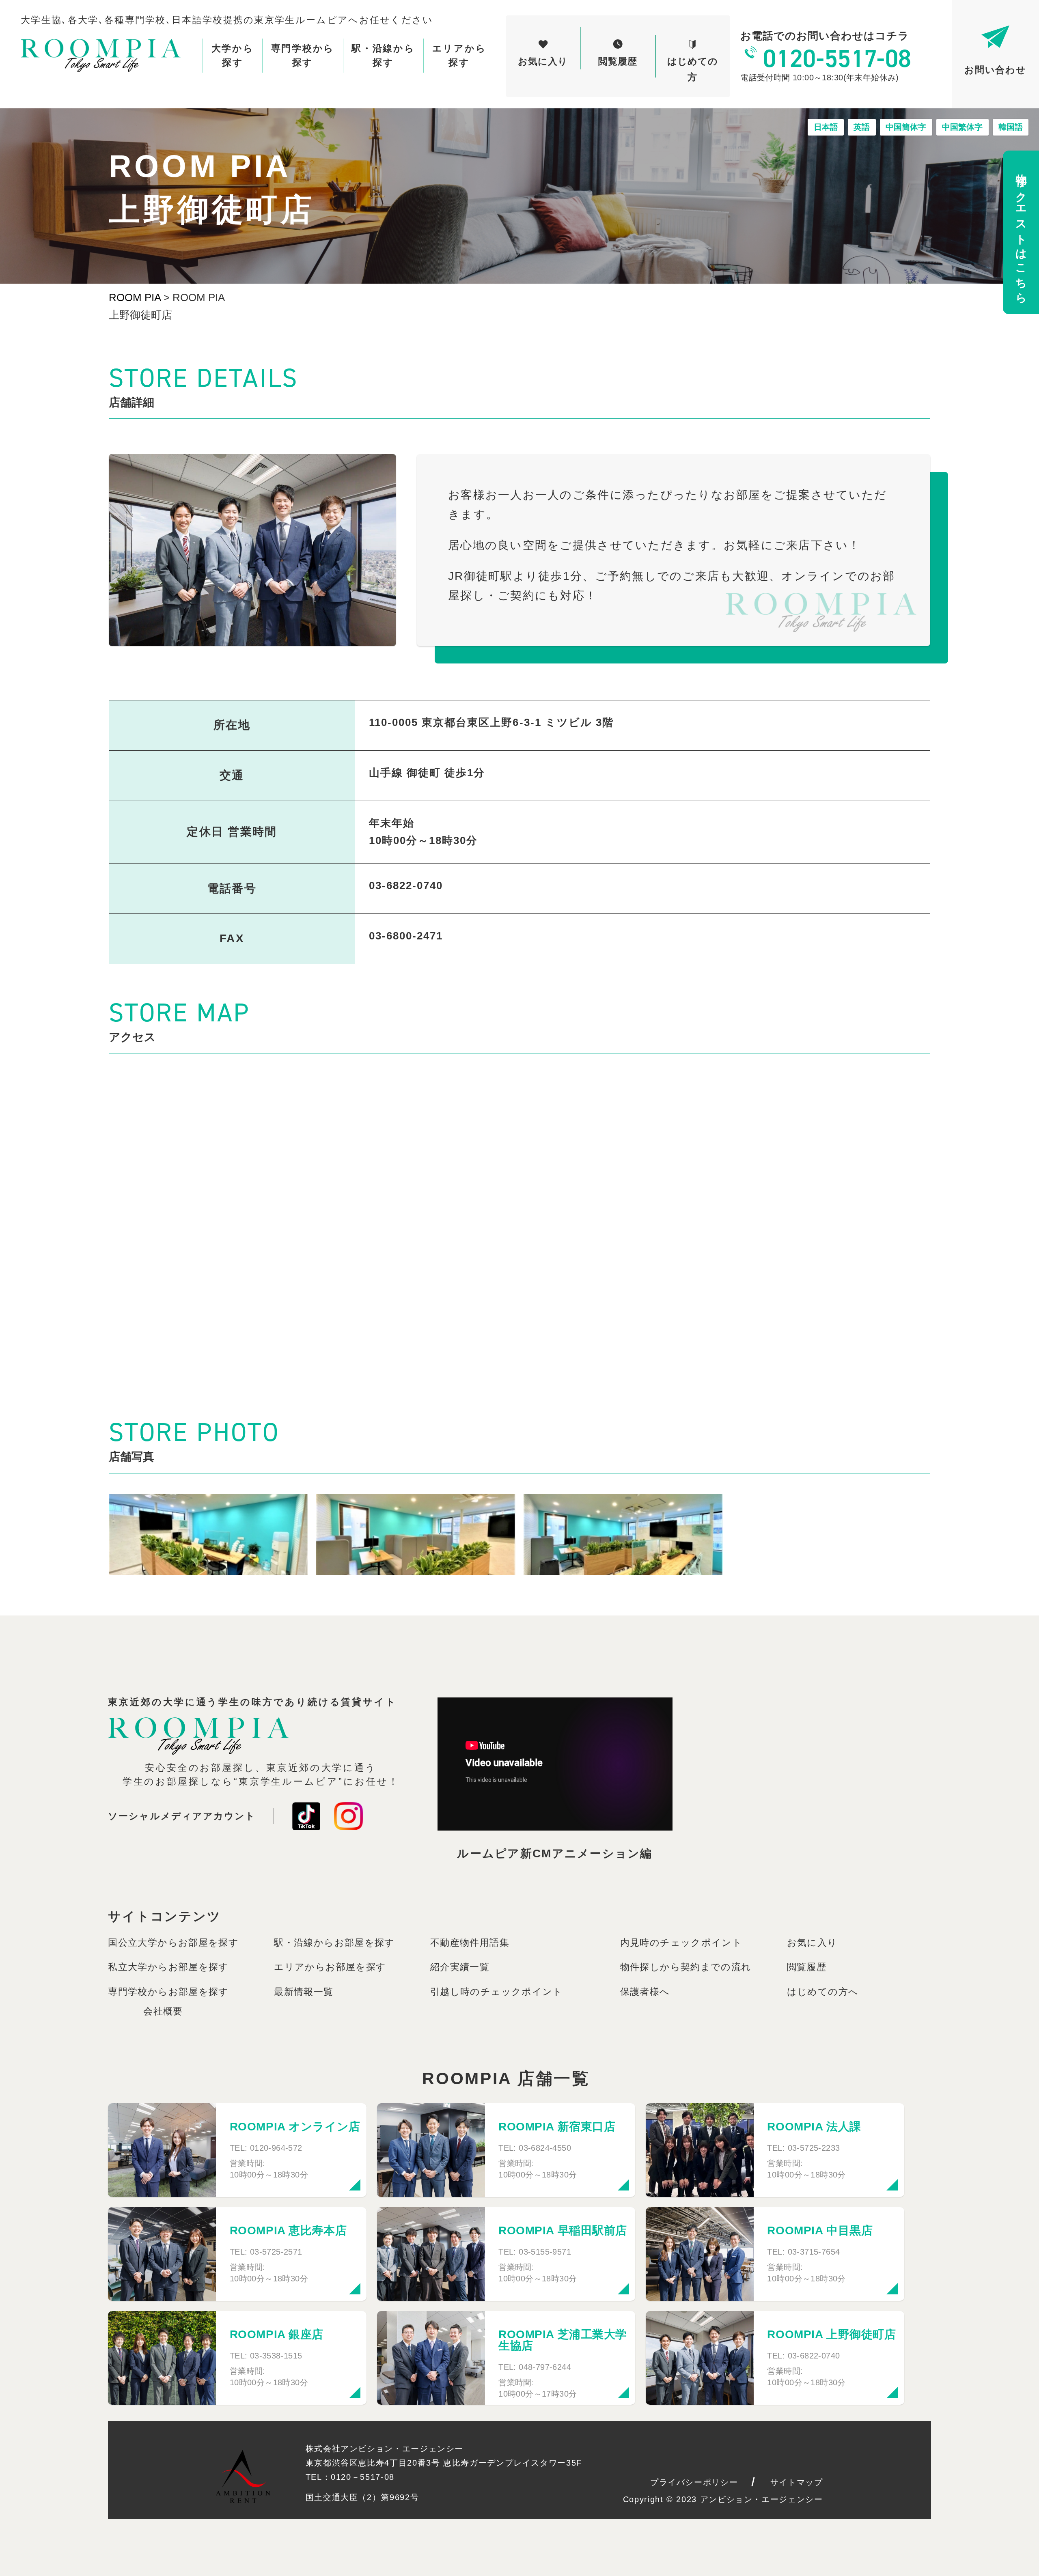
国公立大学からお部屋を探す (173, 1943)
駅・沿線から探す (383, 55)
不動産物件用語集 (470, 1943)
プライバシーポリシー (694, 2482)
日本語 (826, 127)
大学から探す (233, 55)
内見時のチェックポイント (681, 1943)
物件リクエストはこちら (1021, 233)
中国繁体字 (962, 127)
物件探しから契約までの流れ (686, 1967)
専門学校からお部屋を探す (168, 1992)
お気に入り (812, 1943)
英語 (862, 127)
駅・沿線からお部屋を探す (334, 1943)
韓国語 (1011, 127)
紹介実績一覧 (460, 1967)
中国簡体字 (906, 127)
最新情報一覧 (304, 1992)
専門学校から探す (303, 55)
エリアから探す (459, 55)
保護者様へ (645, 1992)
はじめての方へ (823, 1992)
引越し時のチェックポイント (497, 1992)
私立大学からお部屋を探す (168, 1967)
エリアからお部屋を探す (330, 1967)
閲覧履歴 (807, 1967)
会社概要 (163, 2011)
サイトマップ (797, 2482)
